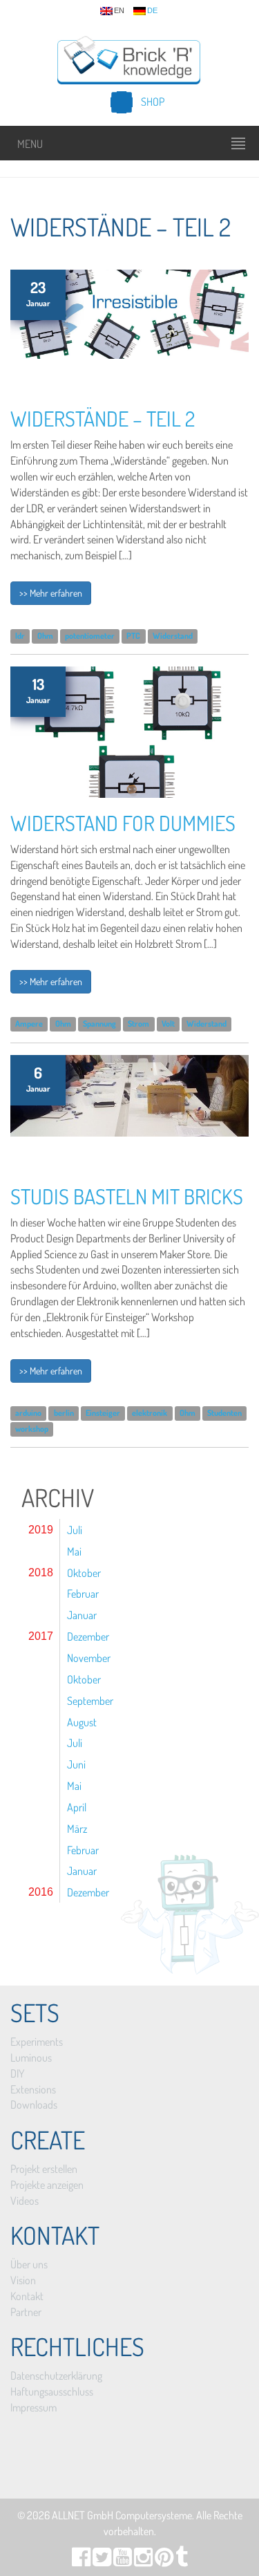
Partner (26, 2312)
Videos (25, 2201)
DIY (17, 2073)
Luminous (31, 2057)
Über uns (29, 2264)
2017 (41, 1636)
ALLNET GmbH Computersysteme (122, 2515)
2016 (41, 1892)
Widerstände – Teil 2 (103, 418)
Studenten (224, 1413)
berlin (64, 1413)
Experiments (37, 2042)
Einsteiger (103, 1413)
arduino (28, 1413)
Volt (168, 1024)
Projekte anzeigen (47, 2185)
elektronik (150, 1413)
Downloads (34, 2104)
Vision (23, 2280)
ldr (20, 636)
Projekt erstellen (44, 2169)
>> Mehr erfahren (51, 593)
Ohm (45, 636)
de (152, 11)
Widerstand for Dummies (123, 823)
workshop (32, 1429)
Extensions (33, 2089)
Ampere (29, 1024)
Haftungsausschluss (52, 2391)
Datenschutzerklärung (56, 2376)
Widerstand (173, 636)
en (119, 11)
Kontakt (27, 2296)
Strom (138, 1024)
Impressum (33, 2407)
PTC (133, 636)
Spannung (99, 1024)
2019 (41, 1530)
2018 (41, 1572)
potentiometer (90, 636)
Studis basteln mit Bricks (127, 1196)
